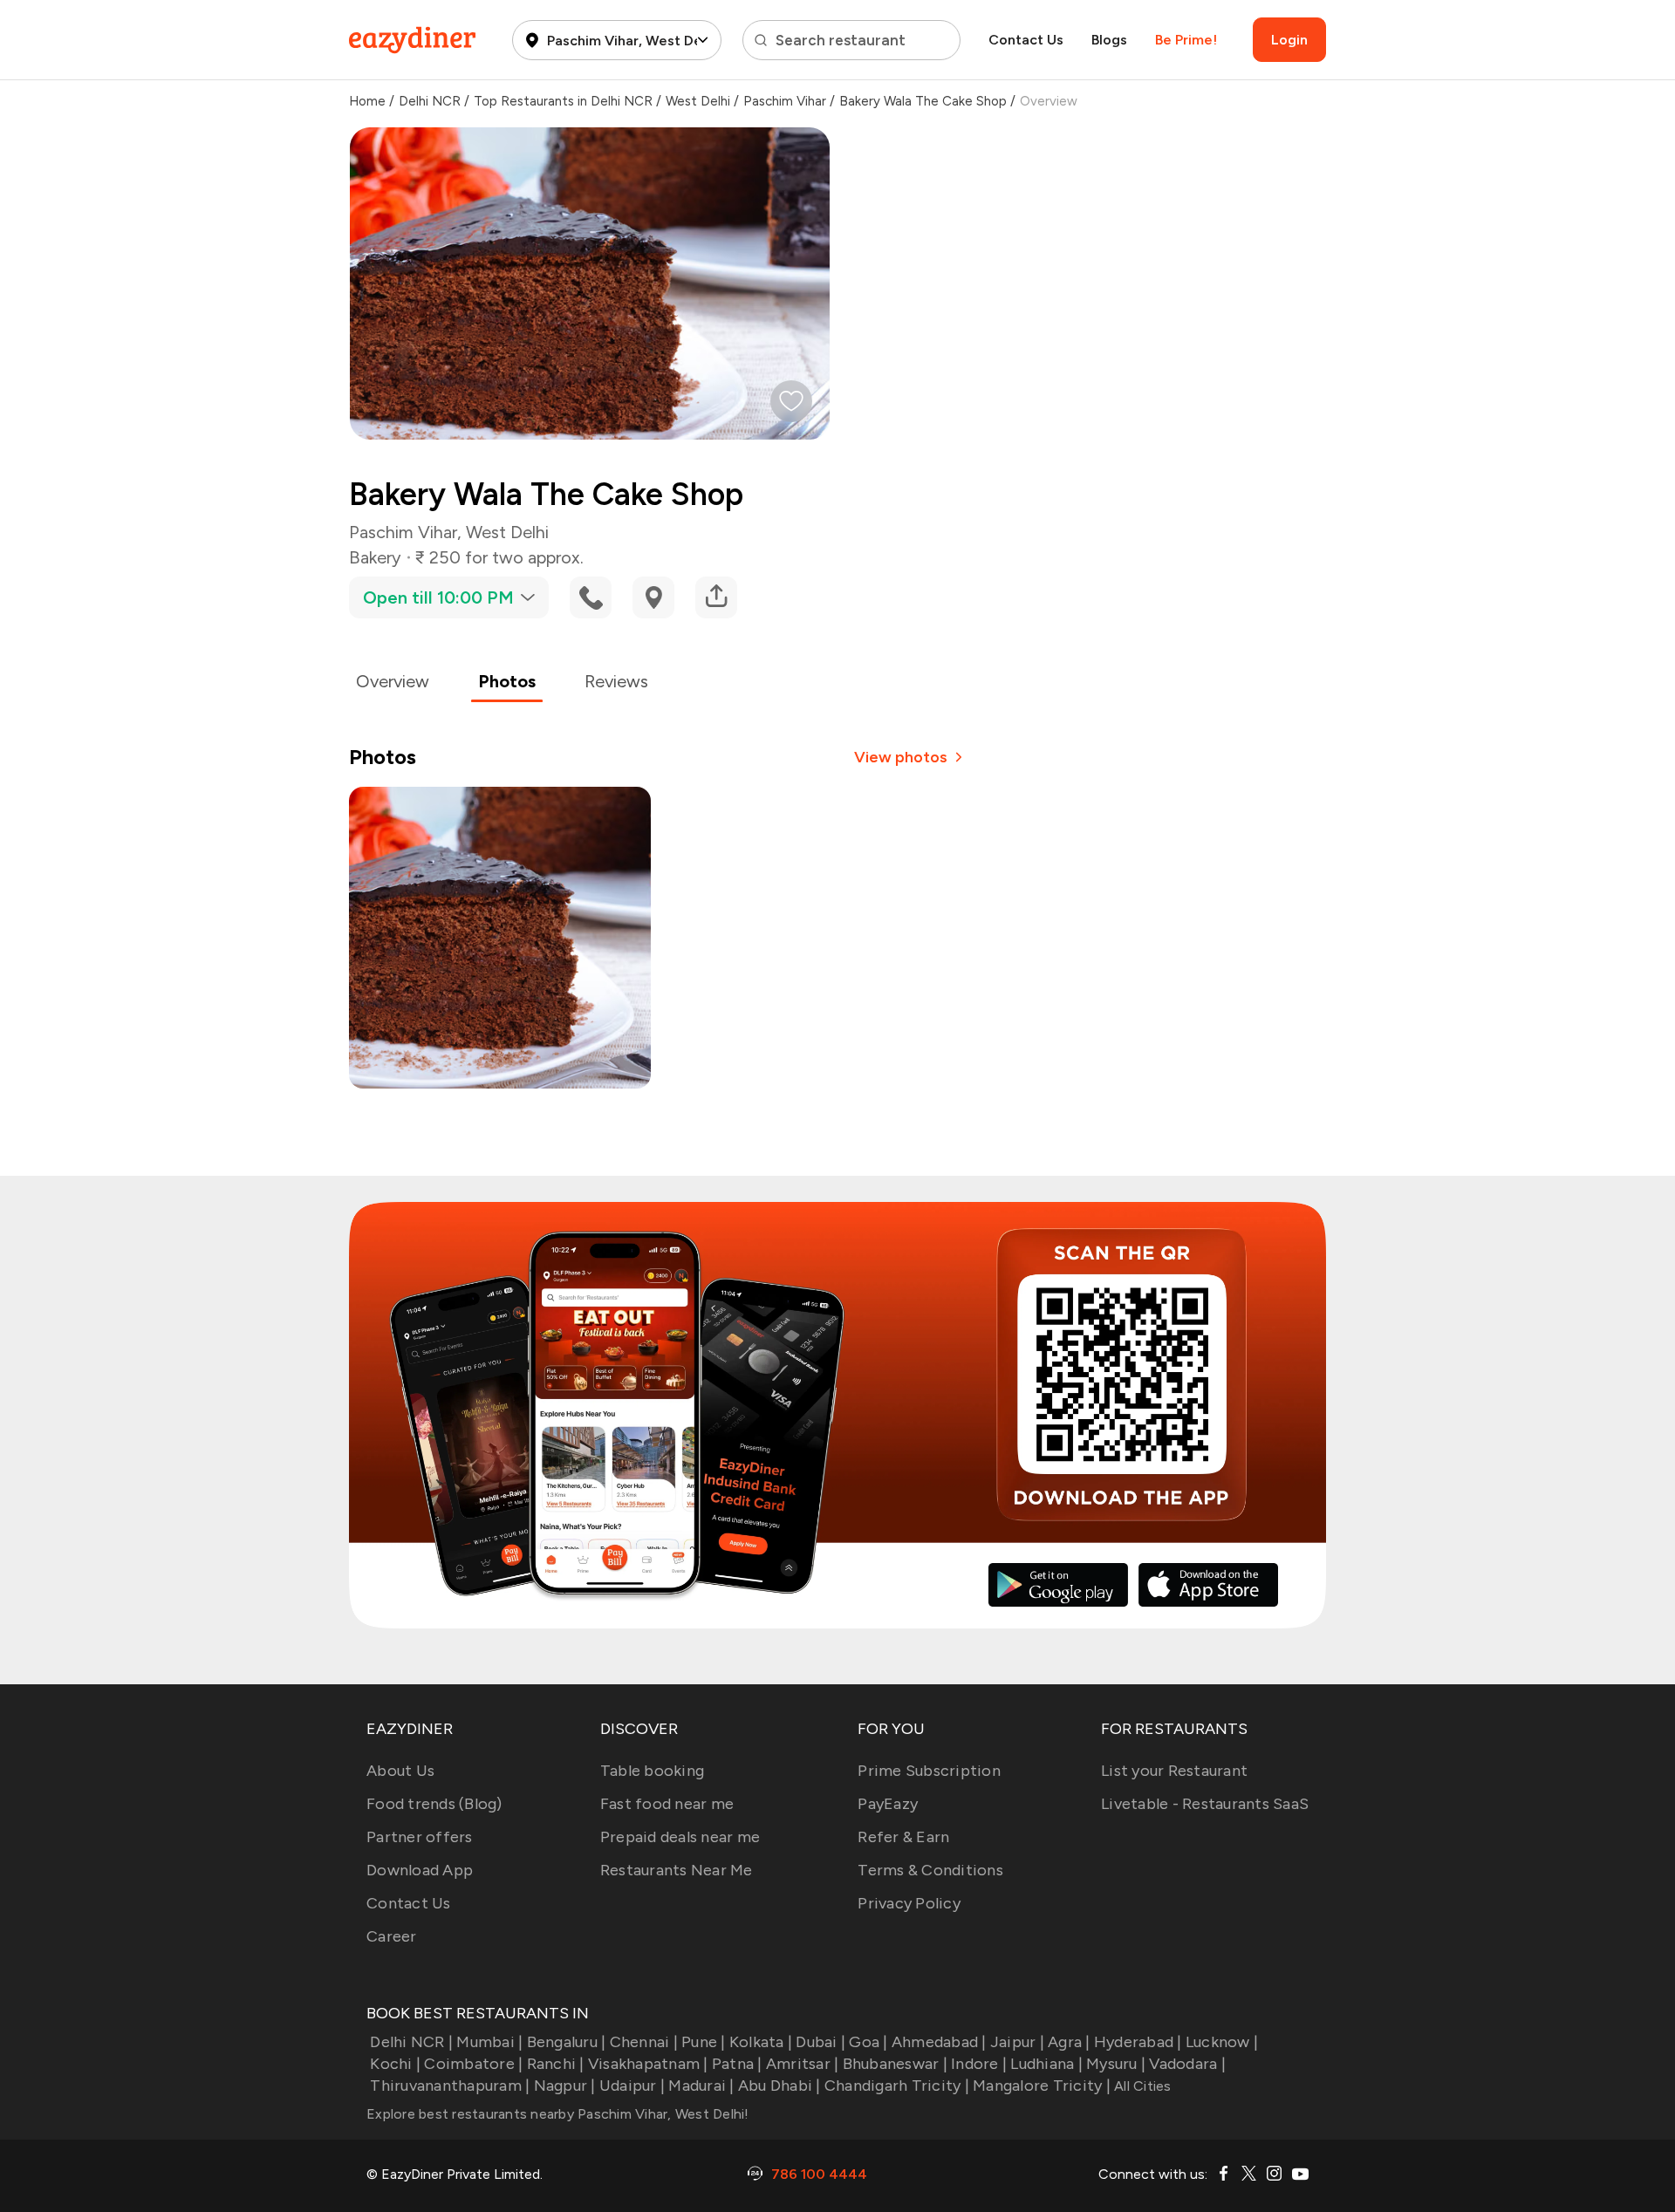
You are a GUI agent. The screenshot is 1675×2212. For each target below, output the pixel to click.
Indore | (979, 2064)
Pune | (704, 2042)
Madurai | (701, 2086)
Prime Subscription (929, 1771)
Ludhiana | (1046, 2064)
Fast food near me (667, 1804)
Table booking (652, 1771)
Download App (420, 1870)
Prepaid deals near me (680, 1837)
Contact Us (1026, 40)
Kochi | (395, 2064)
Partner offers (420, 1837)
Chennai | (644, 2042)
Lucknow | (1222, 2042)
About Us (400, 1771)
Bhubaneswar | (895, 2064)
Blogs (1109, 40)
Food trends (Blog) (434, 1804)
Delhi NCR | (411, 2042)
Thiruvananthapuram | (450, 2086)
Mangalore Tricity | (1042, 2086)
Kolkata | (761, 2042)
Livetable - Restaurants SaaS (1205, 1804)
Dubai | (820, 2042)
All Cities (1141, 2086)
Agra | (1069, 2042)
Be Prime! (1186, 40)
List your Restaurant (1174, 1771)
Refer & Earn (903, 1837)
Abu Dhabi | (779, 2086)
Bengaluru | (566, 2042)
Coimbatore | (473, 2064)
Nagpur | (564, 2086)
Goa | (868, 2042)
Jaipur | (1017, 2042)
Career (392, 1936)
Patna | (737, 2064)
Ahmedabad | (939, 2042)
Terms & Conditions (930, 1870)
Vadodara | (1187, 2064)
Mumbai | (489, 2042)
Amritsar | (803, 2064)
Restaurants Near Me (677, 1870)
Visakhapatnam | (648, 2064)
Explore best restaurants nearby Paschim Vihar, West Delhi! (558, 2114)
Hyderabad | (1138, 2042)
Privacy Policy (909, 1903)
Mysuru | (1116, 2064)
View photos (901, 757)
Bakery (375, 557)
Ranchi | (555, 2064)
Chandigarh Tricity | (897, 2086)
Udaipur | (632, 2086)
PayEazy (888, 1804)
